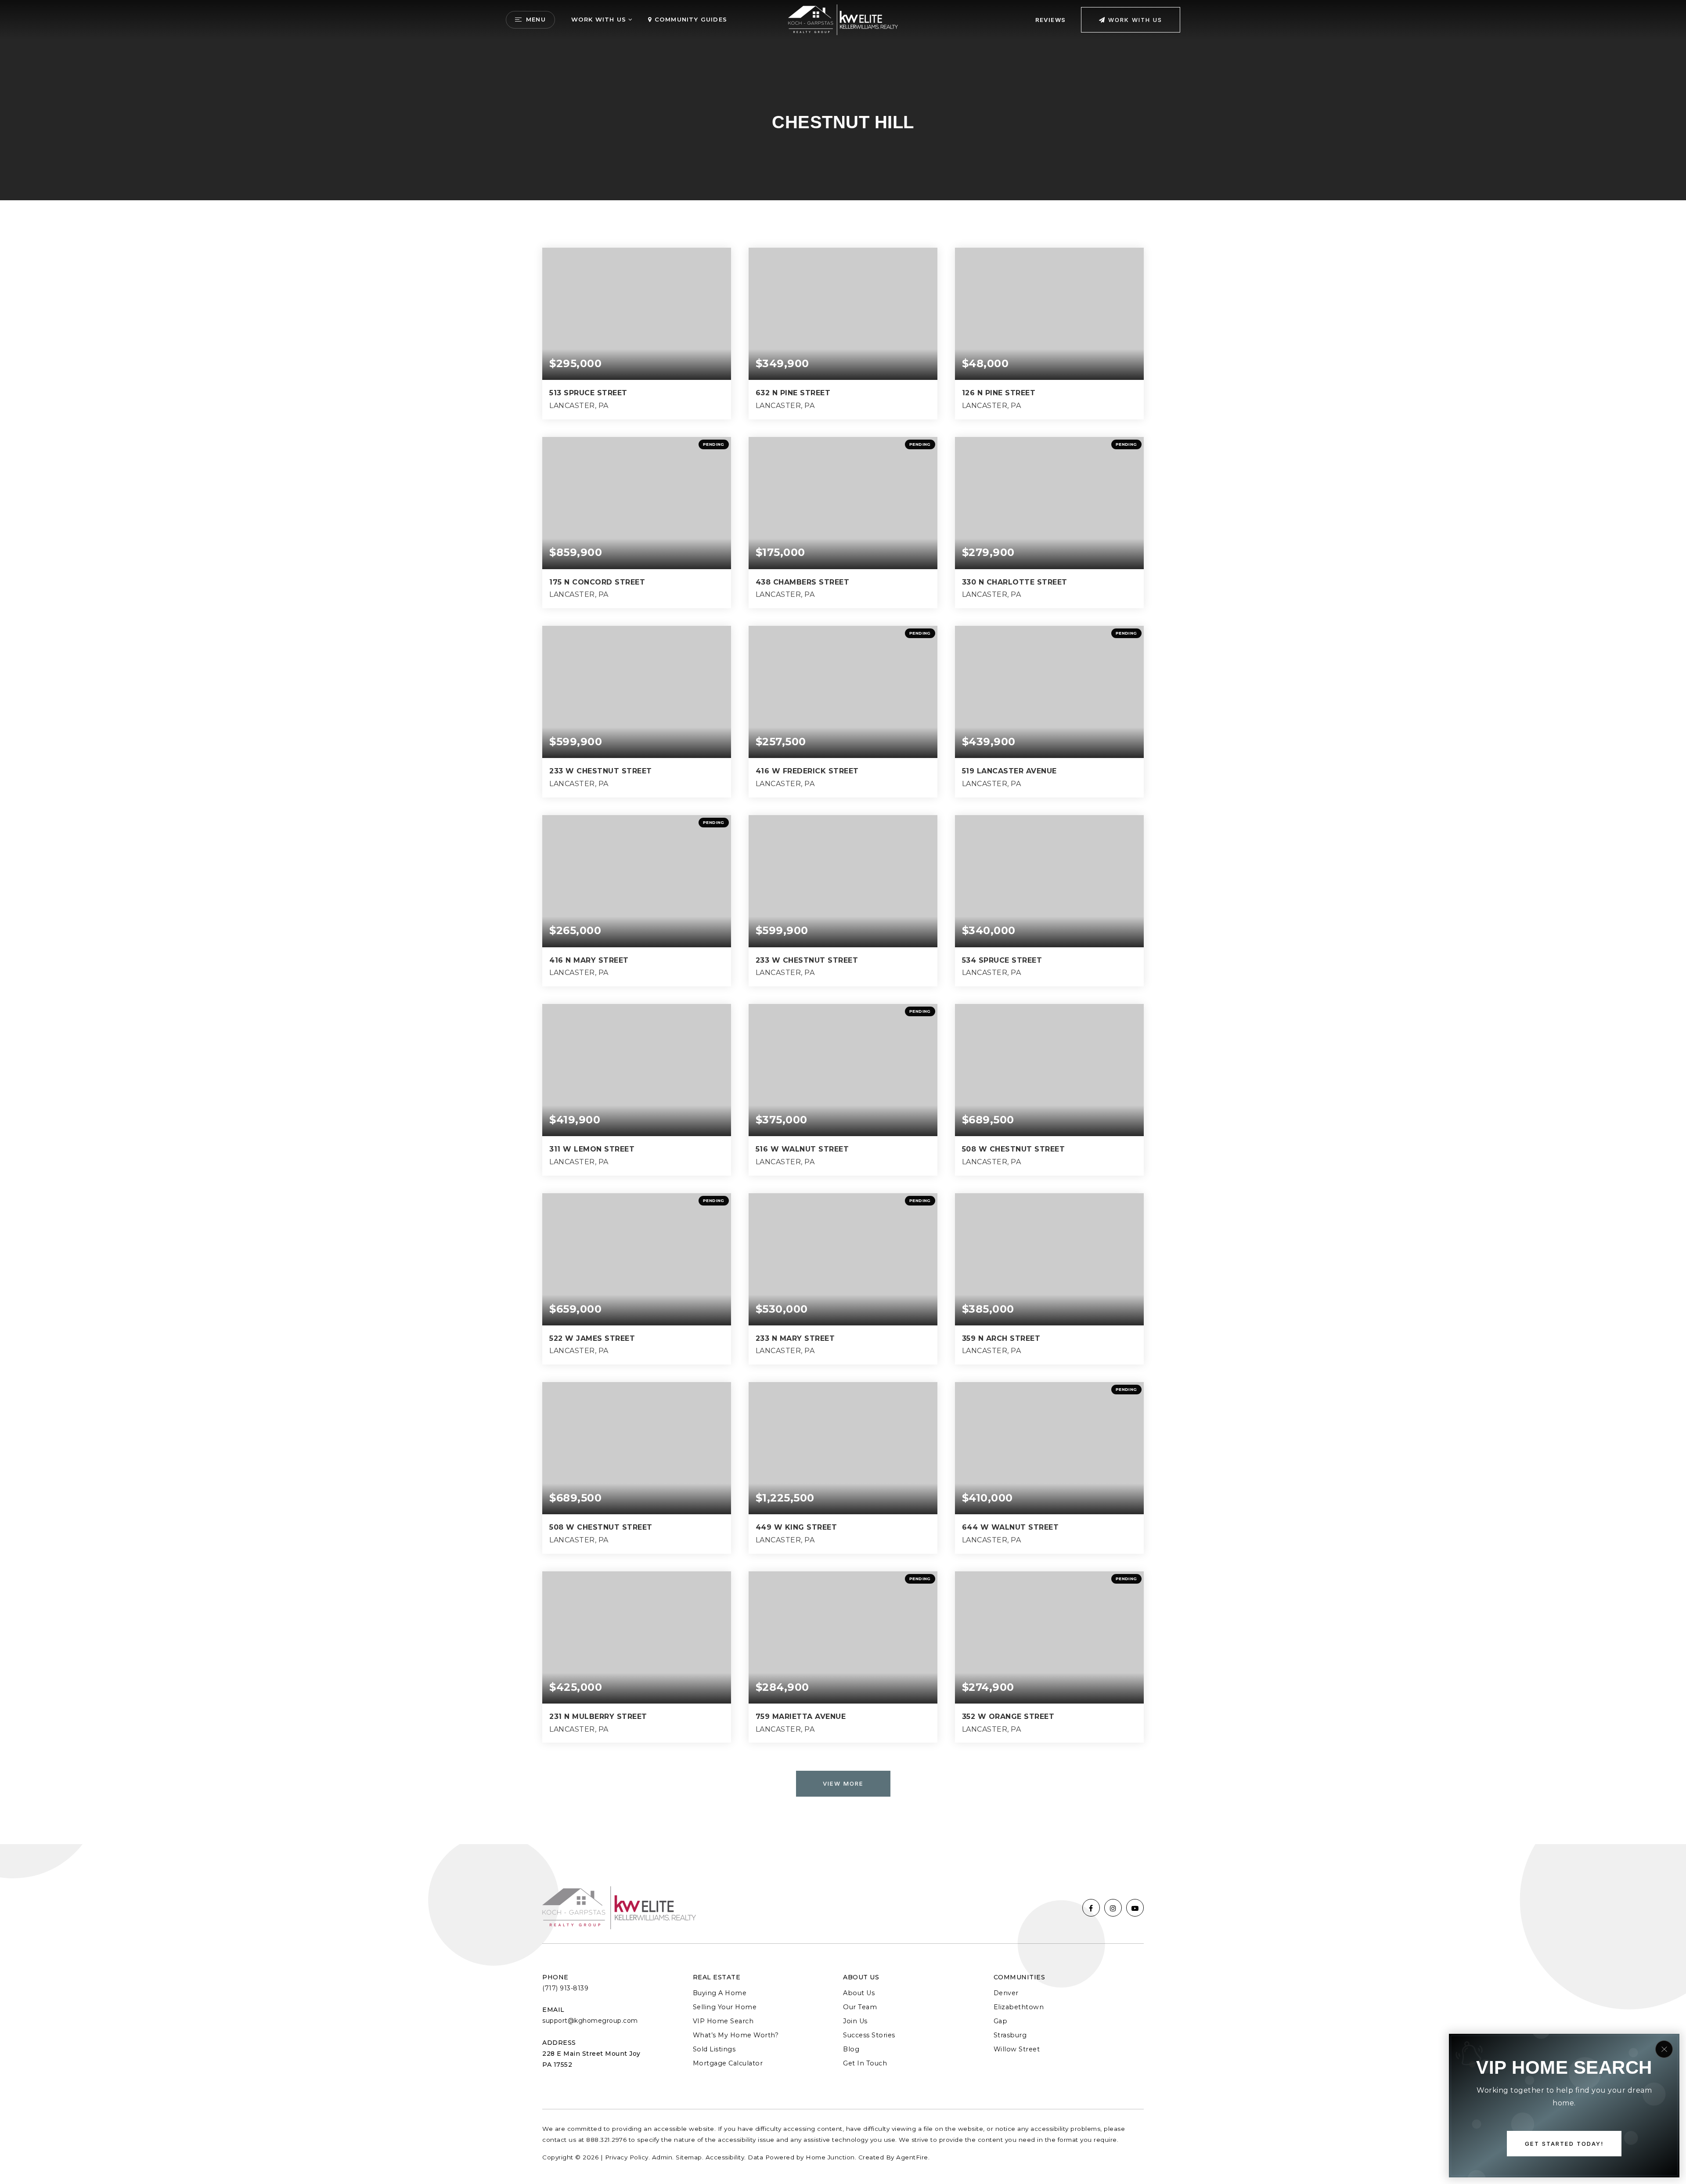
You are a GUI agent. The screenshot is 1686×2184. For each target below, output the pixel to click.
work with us (1134, 20)
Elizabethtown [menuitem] (1019, 2007)
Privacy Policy (627, 2157)
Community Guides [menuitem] (690, 19)
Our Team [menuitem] (860, 2007)
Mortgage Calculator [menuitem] (728, 2063)
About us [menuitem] (859, 1993)
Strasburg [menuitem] (1010, 2035)
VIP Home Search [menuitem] (723, 2021)
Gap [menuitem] (1001, 2021)
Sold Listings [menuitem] (714, 2049)
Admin (662, 2157)
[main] (843, 922)
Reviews (1050, 20)
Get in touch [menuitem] (865, 2063)
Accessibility (725, 2157)
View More (843, 1783)
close (1664, 2049)
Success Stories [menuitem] (869, 2035)
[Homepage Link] (843, 19)
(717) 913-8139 (565, 1988)
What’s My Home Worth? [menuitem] (736, 2035)
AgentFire (912, 2157)
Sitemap (689, 2157)
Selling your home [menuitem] (725, 2007)
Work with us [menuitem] (599, 19)
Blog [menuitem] (851, 2049)
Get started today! (1564, 2144)
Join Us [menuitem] (855, 2021)
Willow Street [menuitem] (1017, 2049)
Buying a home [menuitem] (720, 1993)
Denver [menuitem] (1006, 1993)
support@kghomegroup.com (590, 2021)
